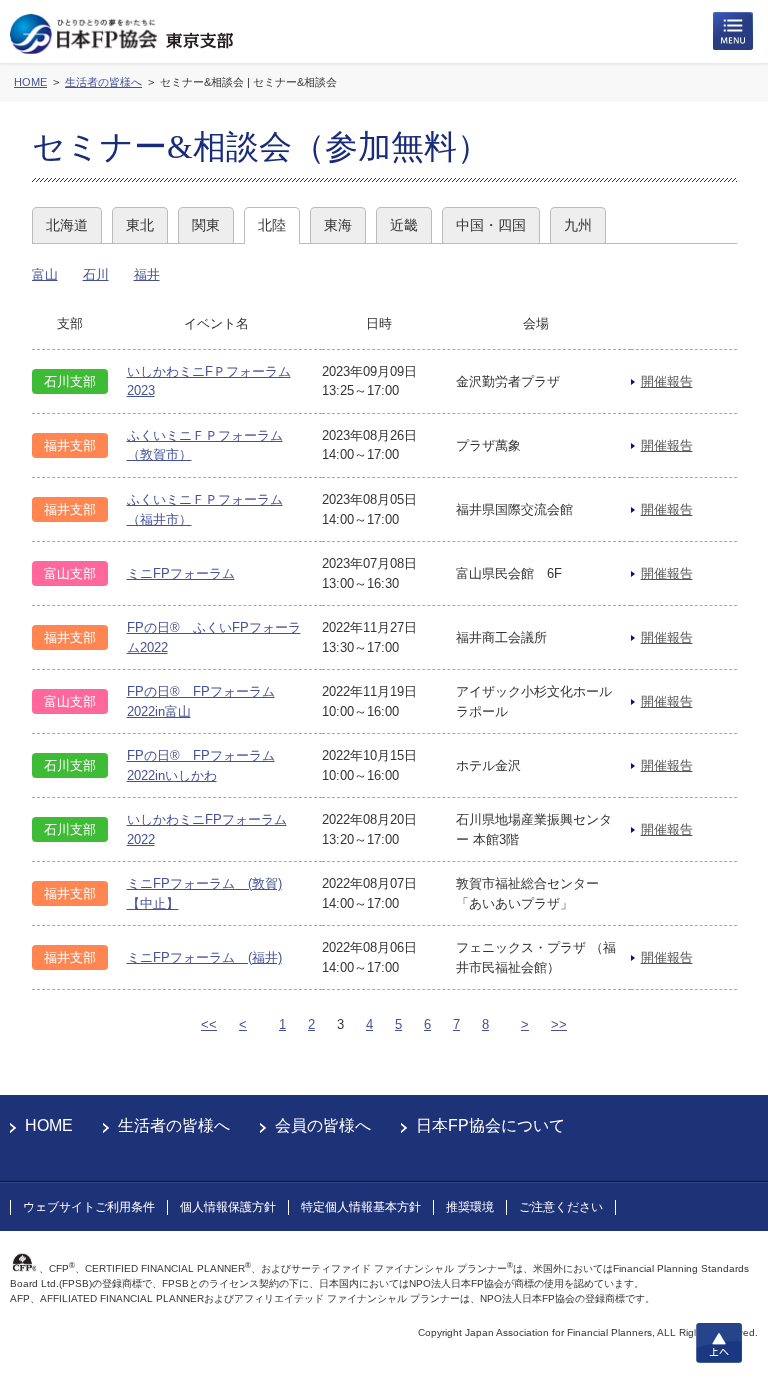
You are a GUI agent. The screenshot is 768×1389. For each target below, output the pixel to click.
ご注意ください (561, 1207)
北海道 (67, 225)
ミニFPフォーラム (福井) (204, 957)
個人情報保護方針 (228, 1207)
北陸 (272, 225)
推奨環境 (470, 1207)
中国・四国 (491, 225)
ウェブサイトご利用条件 (89, 1207)
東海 (338, 225)
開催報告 (667, 381)
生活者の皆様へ (174, 1125)
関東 (206, 225)
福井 (147, 274)
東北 (140, 225)
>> (559, 1024)
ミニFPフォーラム (181, 573)
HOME (49, 1125)
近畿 (404, 225)
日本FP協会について (490, 1125)
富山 (45, 274)
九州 (578, 225)
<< (209, 1024)
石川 (96, 274)
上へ (719, 1343)
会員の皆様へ (323, 1125)
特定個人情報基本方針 (361, 1207)
